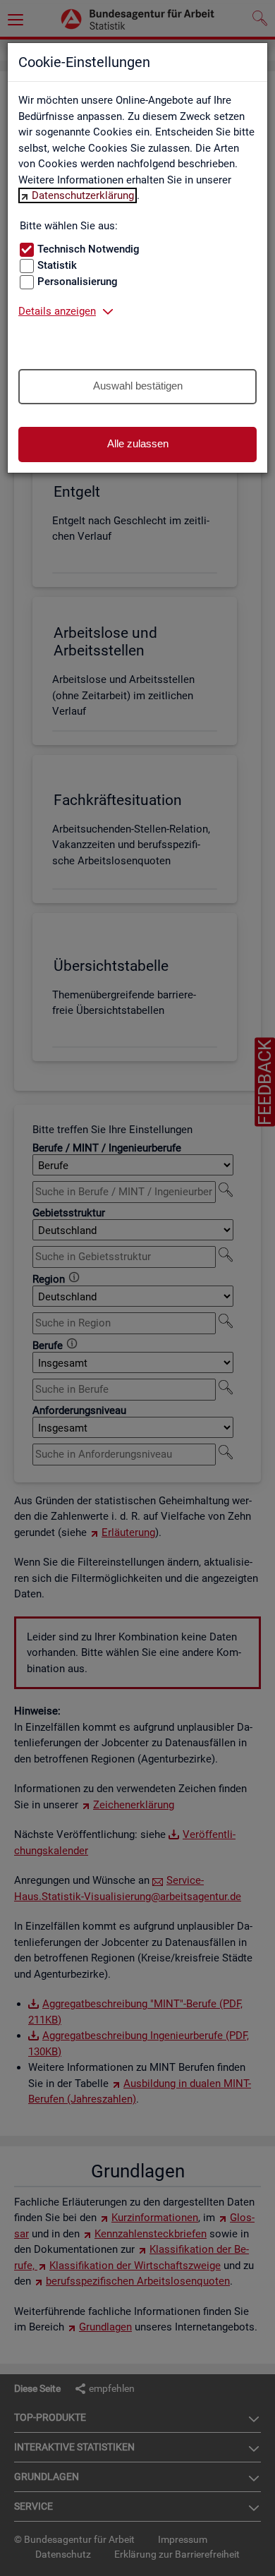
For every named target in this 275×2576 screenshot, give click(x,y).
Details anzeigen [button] (57, 311)
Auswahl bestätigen (138, 386)
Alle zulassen (138, 443)
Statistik (57, 265)
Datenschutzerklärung (83, 195)
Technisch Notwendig (88, 249)
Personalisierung (78, 282)
